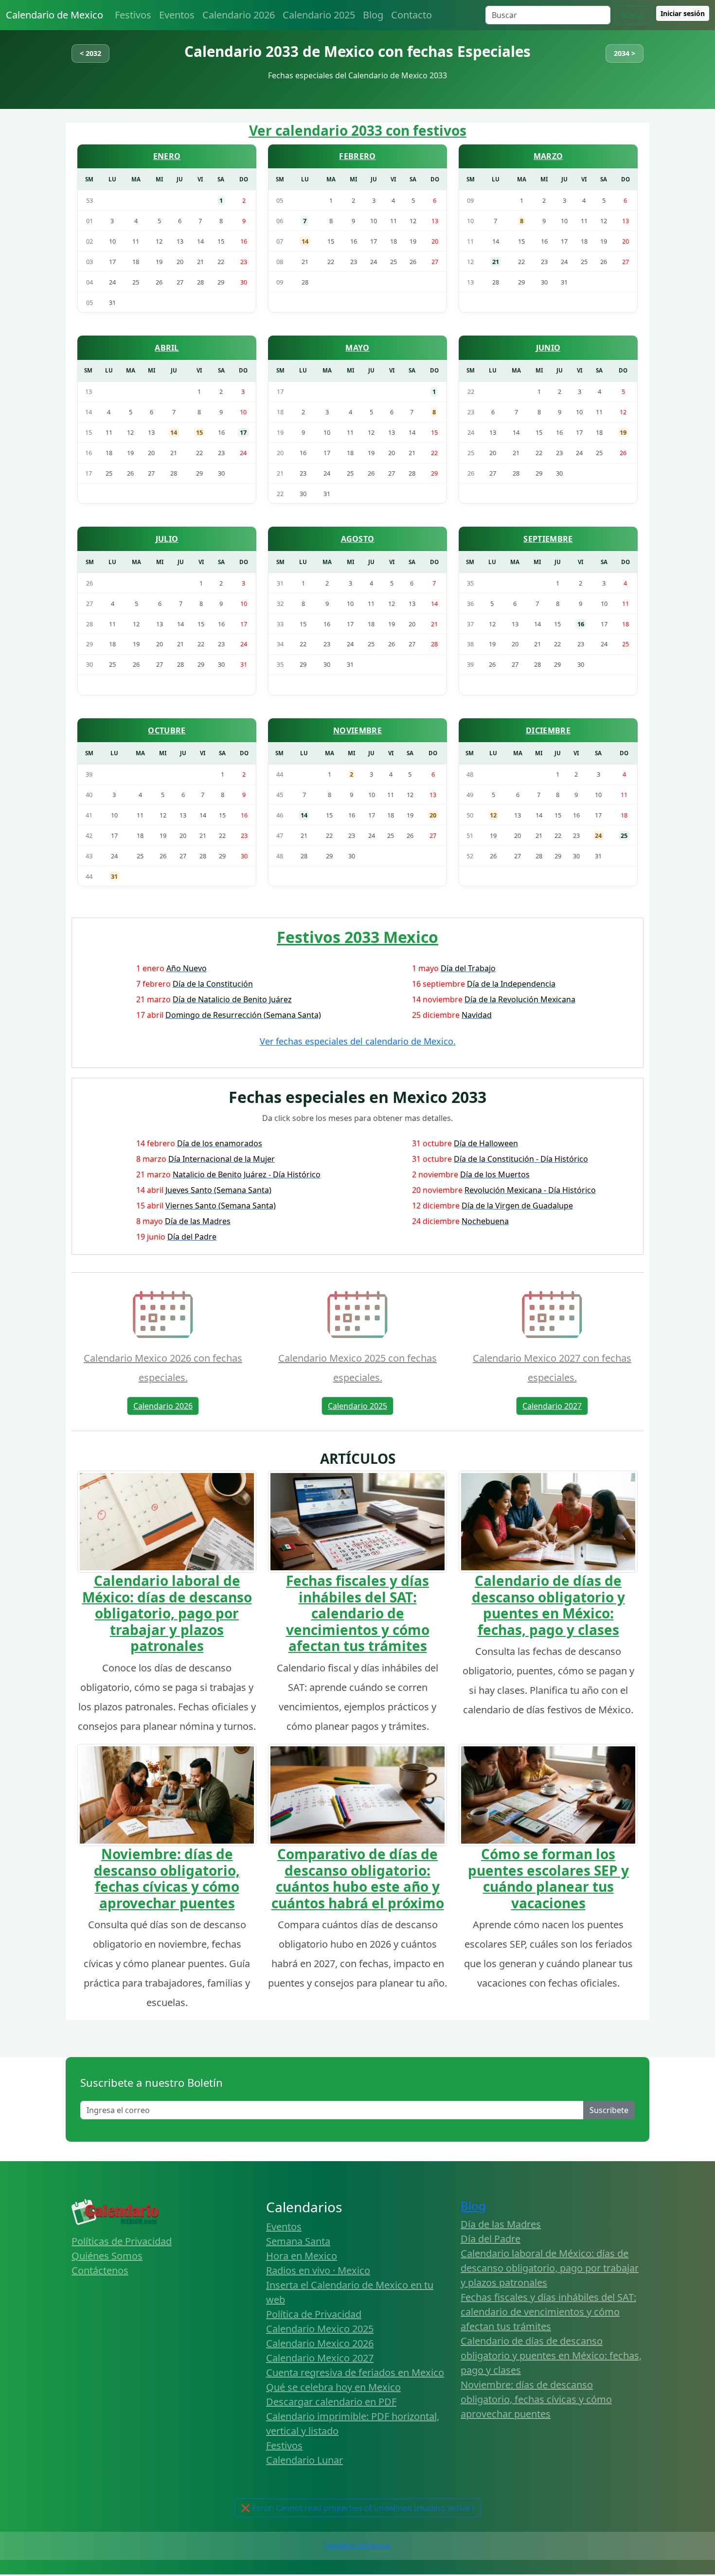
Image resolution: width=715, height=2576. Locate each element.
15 (199, 432)
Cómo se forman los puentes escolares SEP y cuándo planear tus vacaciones (548, 1878)
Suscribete (609, 2110)
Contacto (411, 15)
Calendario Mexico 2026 (320, 2343)
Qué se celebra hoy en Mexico (333, 2387)
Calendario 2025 (319, 15)
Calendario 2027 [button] (552, 1406)
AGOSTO (358, 539)
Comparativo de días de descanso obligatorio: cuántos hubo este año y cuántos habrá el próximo (358, 1878)
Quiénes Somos (107, 2256)
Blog (373, 15)
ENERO (167, 156)
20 (433, 815)
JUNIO (548, 348)
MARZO (548, 156)
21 (496, 262)
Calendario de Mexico (54, 15)
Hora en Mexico (302, 2256)
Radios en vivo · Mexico (318, 2270)
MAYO (357, 348)
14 (305, 241)
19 (623, 432)
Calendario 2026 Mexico (358, 2546)
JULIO (167, 539)
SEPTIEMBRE (548, 539)
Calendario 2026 (239, 15)
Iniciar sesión (683, 13)
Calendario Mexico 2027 (320, 2358)
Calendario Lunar (304, 2460)
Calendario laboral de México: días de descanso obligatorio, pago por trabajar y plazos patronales (167, 1613)
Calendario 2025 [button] (357, 1406)
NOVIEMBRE (357, 730)
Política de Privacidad (314, 2314)
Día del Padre (491, 2239)
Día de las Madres (501, 2224)
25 (624, 835)
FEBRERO (357, 156)
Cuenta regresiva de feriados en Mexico (355, 2372)
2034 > (625, 53)
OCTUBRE (167, 730)
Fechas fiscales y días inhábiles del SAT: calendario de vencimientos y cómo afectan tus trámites (358, 1613)
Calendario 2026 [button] (163, 1406)
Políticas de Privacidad (122, 2241)
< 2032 (90, 53)
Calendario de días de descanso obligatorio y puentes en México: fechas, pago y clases (548, 1605)
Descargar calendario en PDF (331, 2402)
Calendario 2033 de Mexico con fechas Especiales (357, 51)
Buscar (633, 15)
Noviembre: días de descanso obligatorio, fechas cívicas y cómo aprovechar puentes (167, 1878)
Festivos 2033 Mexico (357, 937)
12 (493, 815)
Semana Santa (298, 2241)
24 (598, 835)
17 (243, 432)
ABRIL (167, 348)
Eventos (177, 15)
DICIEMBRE (548, 730)
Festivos (133, 15)
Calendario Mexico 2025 (320, 2329)
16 (581, 624)
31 (114, 876)
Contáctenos (100, 2270)
